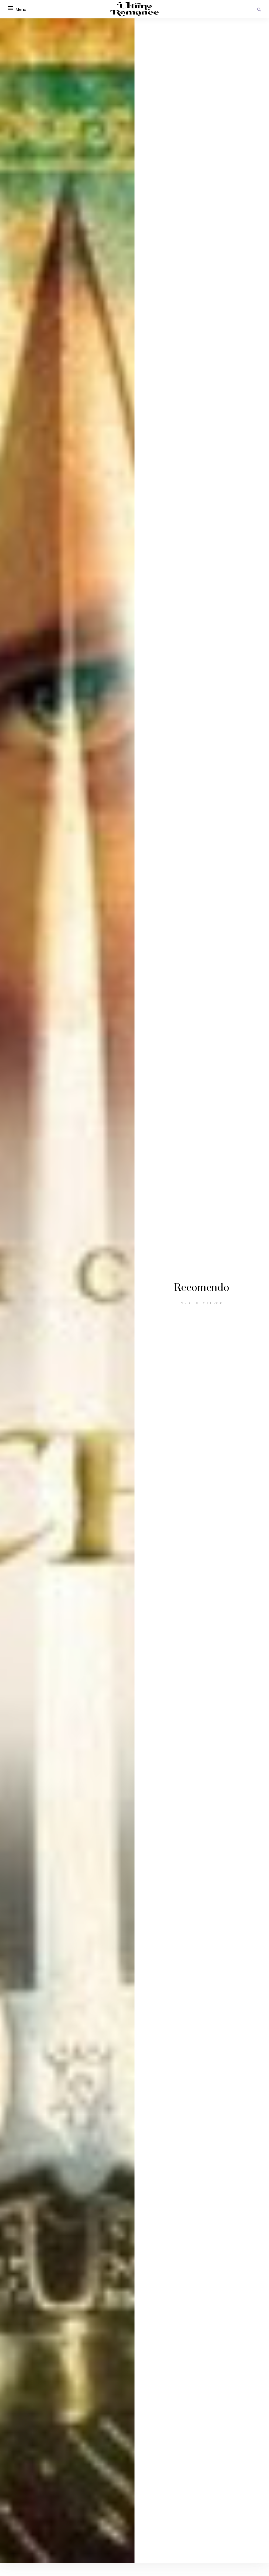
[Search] (259, 9)
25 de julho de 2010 (202, 1303)
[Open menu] (11, 8)
